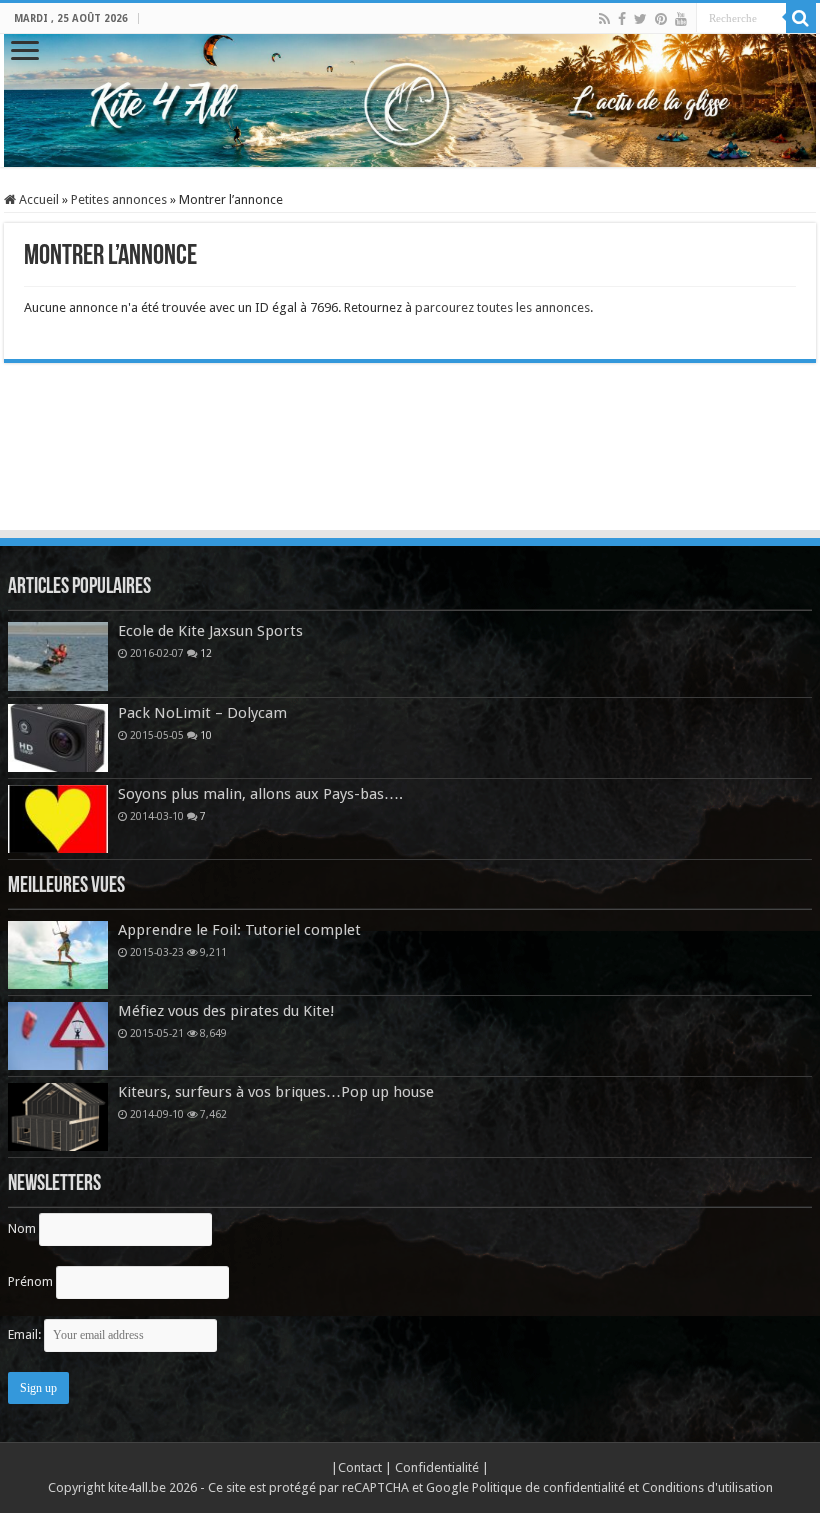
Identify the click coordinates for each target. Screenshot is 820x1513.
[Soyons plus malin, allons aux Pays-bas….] (58, 819)
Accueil (37, 199)
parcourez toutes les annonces (502, 307)
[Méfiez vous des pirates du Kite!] (58, 1036)
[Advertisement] (410, 473)
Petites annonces (119, 199)
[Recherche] (801, 18)
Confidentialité (438, 1467)
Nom (22, 1228)
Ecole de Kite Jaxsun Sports (210, 631)
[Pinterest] (661, 19)
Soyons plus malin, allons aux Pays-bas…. (260, 794)
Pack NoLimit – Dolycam (202, 713)
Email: (26, 1334)
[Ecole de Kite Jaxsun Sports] (58, 656)
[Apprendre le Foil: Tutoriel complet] (58, 955)
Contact (361, 1467)
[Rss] (604, 19)
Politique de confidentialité (548, 1487)
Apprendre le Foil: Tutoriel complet (239, 930)
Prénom (30, 1281)
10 (206, 735)
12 (206, 653)
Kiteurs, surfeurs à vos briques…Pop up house (276, 1092)
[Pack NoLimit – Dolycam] (58, 738)
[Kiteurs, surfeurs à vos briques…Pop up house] (58, 1117)
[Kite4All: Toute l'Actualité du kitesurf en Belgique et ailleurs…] (410, 100)
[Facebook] (622, 19)
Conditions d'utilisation (707, 1487)
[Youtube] (681, 19)
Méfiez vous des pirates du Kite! (226, 1011)
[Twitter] (640, 19)
